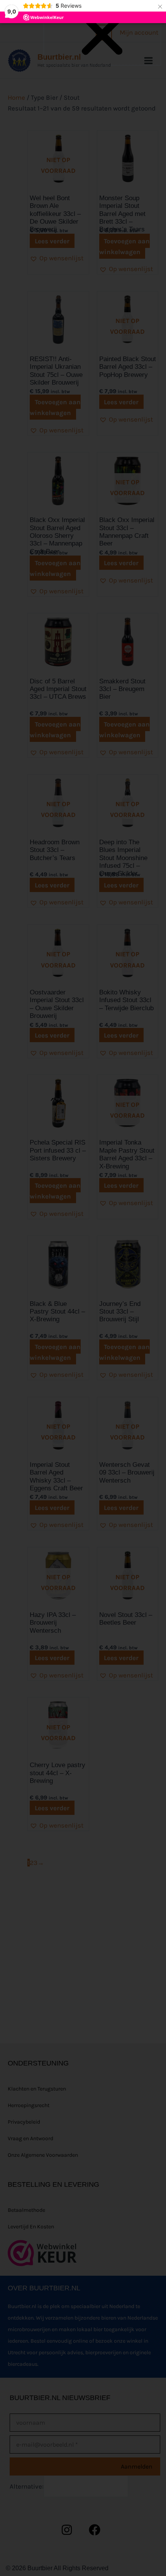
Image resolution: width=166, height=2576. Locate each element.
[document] (83, 1288)
